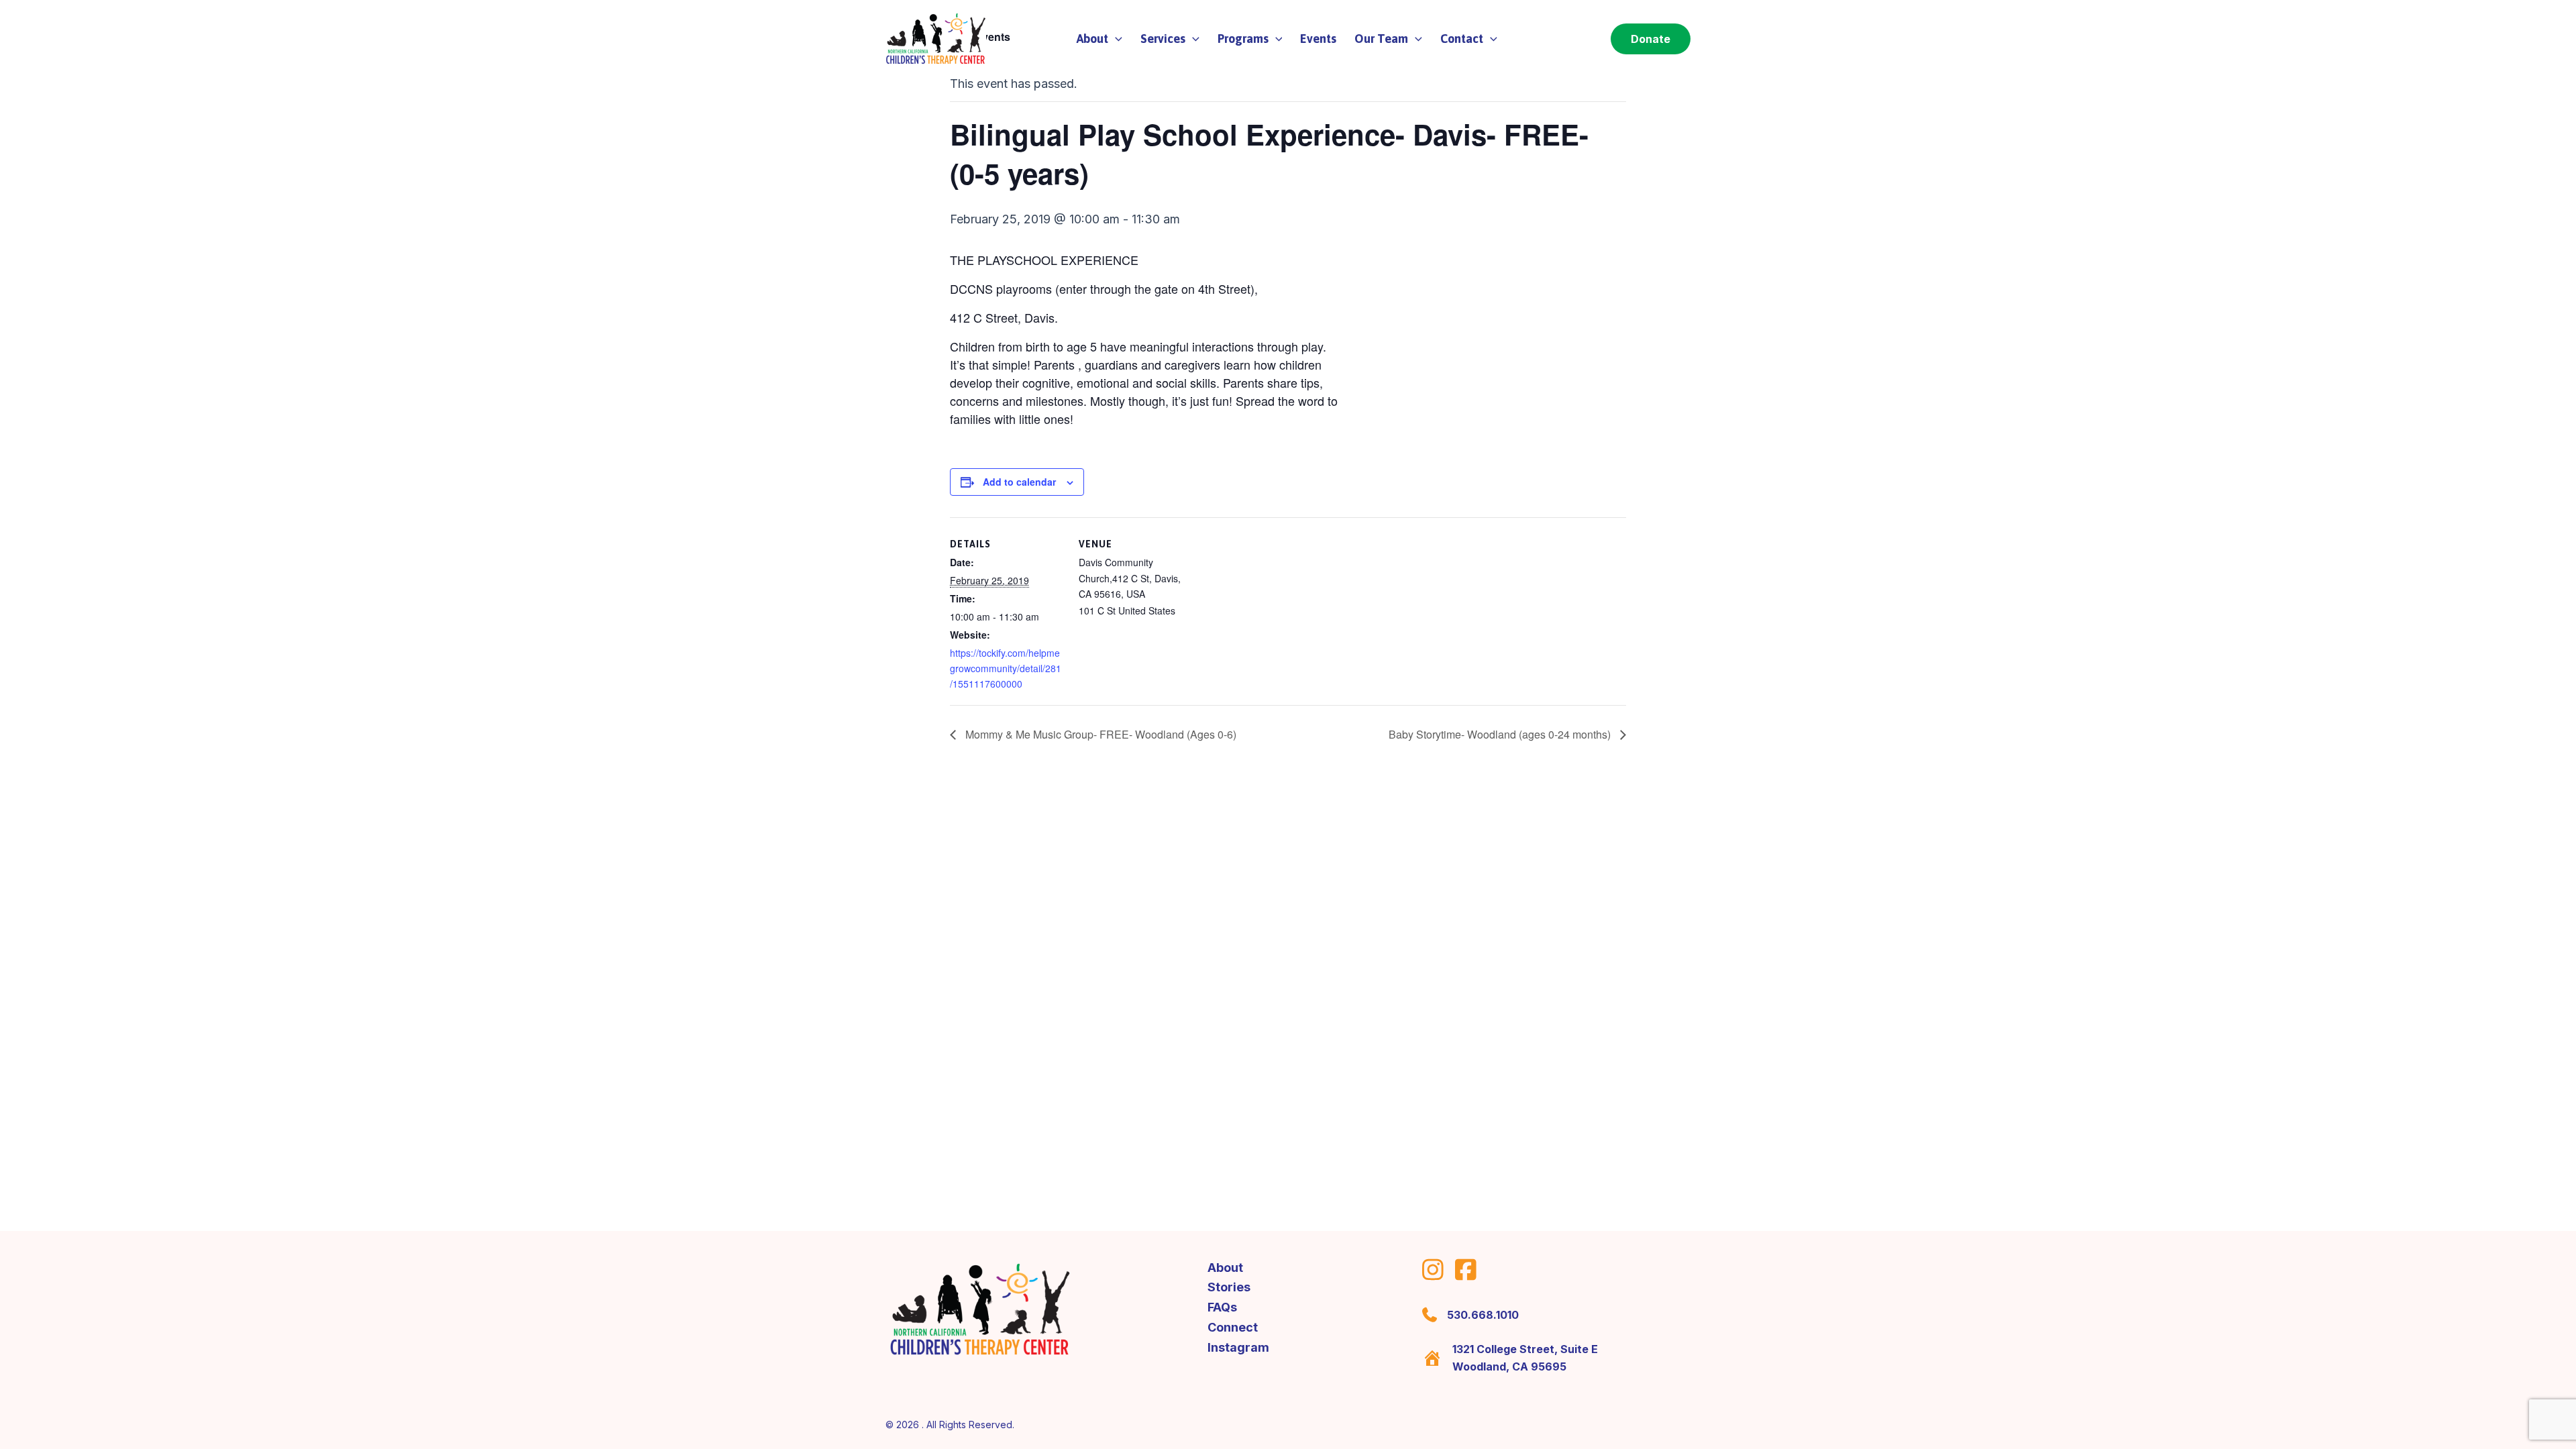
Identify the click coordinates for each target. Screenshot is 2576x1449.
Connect (1233, 1327)
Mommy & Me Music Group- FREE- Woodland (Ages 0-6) (1099, 734)
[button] (1115, 39)
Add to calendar (1019, 482)
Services (1163, 39)
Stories (1229, 1287)
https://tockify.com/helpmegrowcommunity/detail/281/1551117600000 (1006, 668)
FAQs (1222, 1307)
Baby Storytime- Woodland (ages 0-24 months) (1501, 734)
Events (1318, 39)
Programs (1243, 39)
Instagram (1238, 1347)
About (1225, 1268)
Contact (1462, 39)
